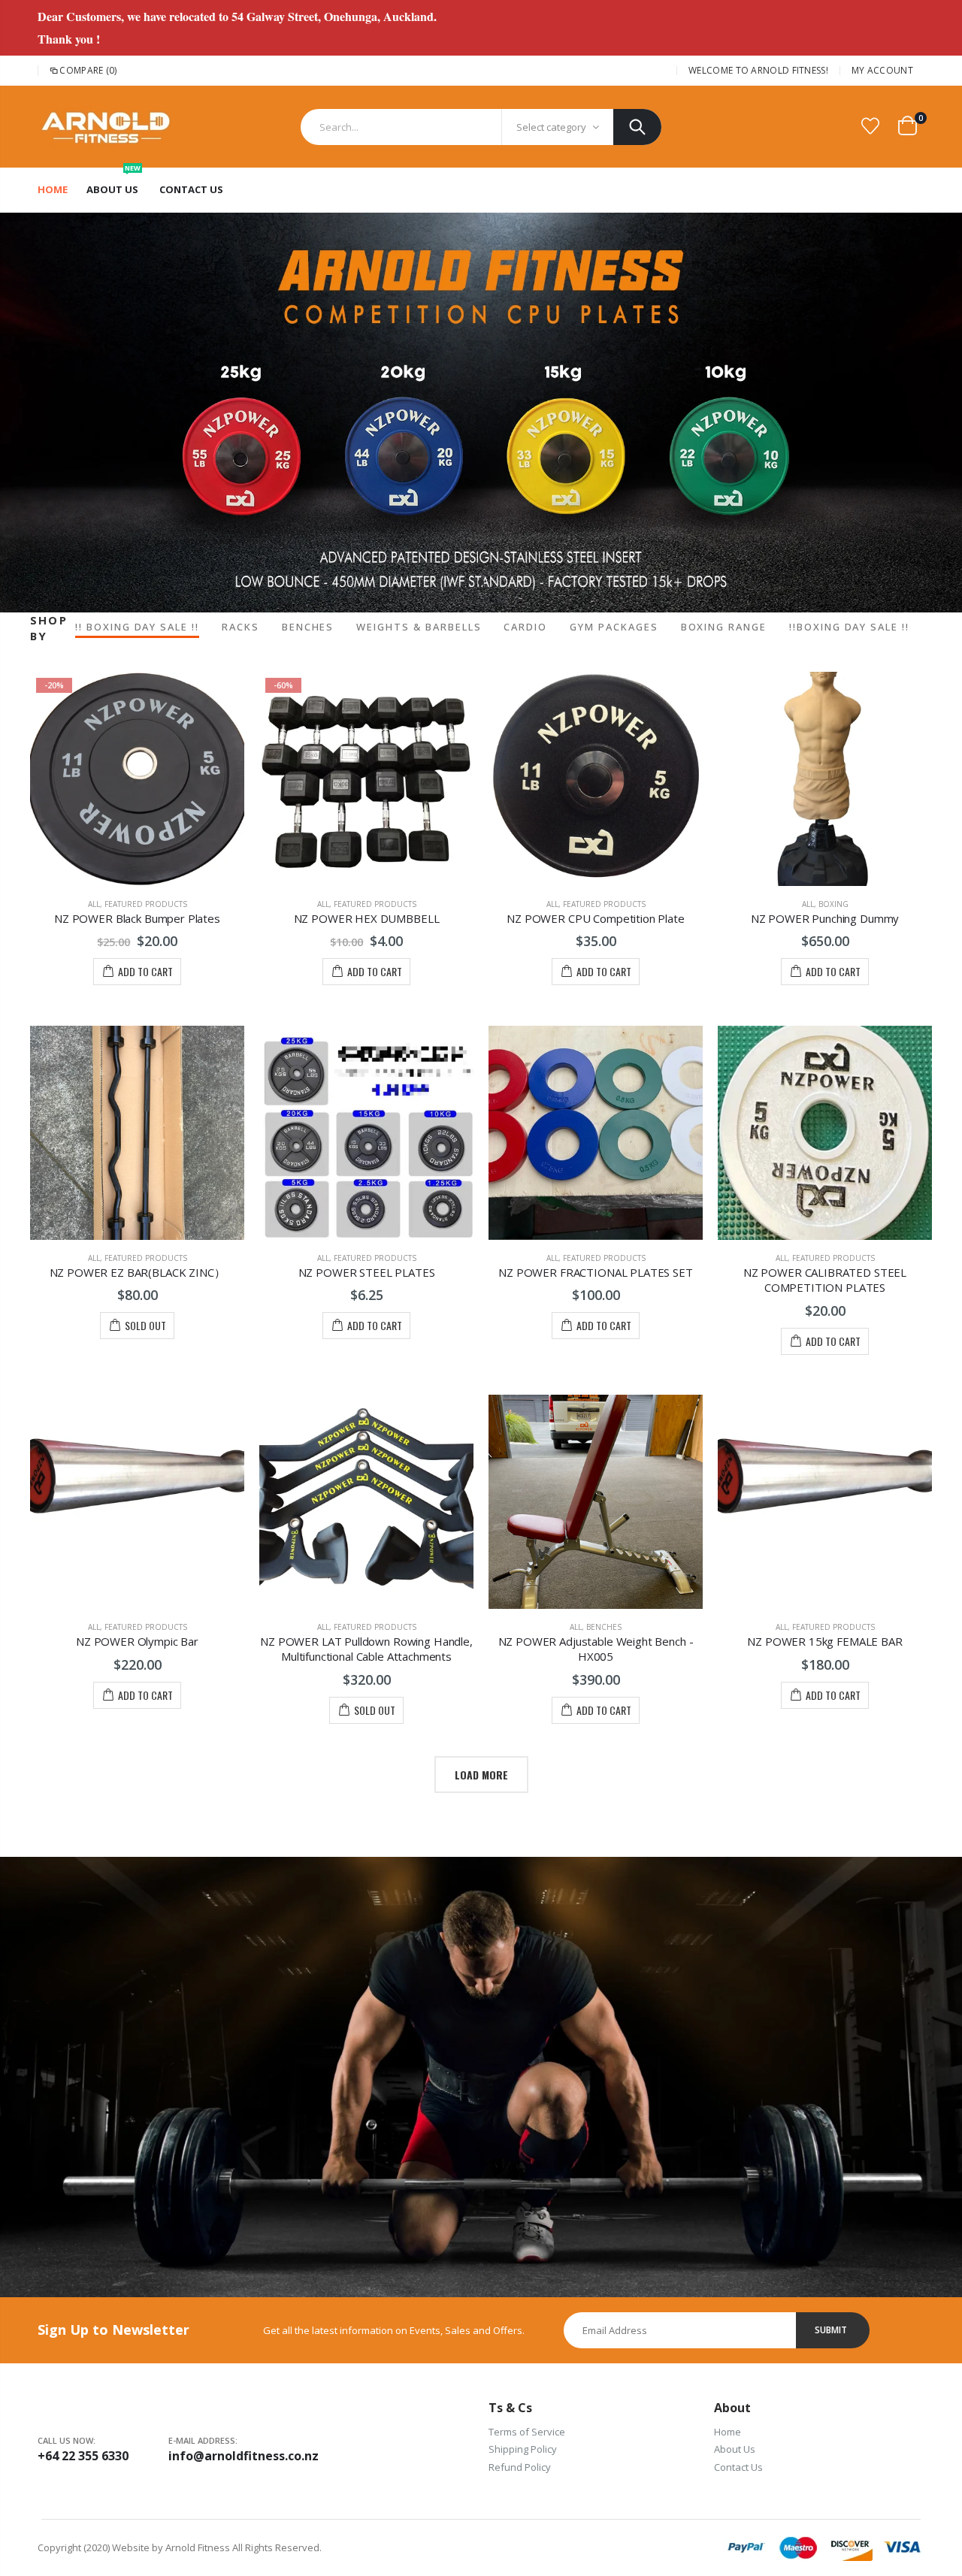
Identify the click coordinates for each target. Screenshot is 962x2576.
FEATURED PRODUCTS (146, 904)
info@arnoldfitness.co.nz (234, 2456)
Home (728, 2432)
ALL (94, 904)
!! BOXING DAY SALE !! (137, 627)
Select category (551, 127)
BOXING (833, 904)
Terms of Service (527, 2432)
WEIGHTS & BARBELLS (419, 627)
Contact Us (738, 2467)
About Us (735, 2449)
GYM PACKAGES (614, 627)
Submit (831, 2330)
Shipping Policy (523, 2449)
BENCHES (308, 627)
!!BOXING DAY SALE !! (849, 627)
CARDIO (525, 627)
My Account (882, 70)
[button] (481, 582)
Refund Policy (520, 2467)
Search (637, 127)
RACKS (240, 627)
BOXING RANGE (724, 627)
